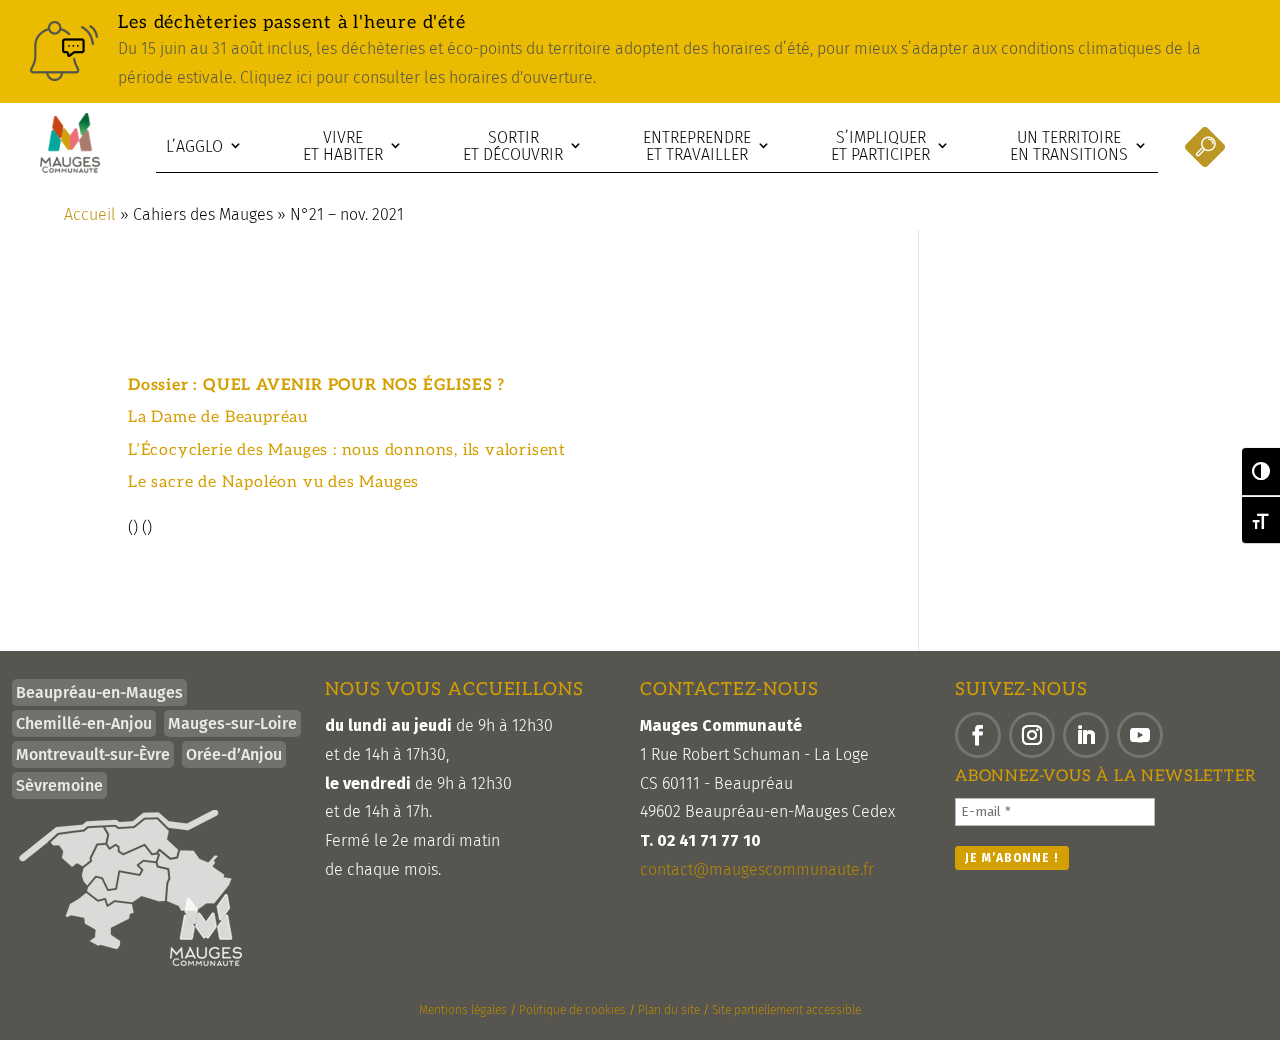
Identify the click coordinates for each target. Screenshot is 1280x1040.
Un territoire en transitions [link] (1069, 146)
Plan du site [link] (669, 1010)
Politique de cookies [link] (572, 1010)
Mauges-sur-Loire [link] (232, 723)
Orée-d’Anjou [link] (234, 754)
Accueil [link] (90, 214)
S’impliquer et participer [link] (880, 146)
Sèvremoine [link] (59, 785)
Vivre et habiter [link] (343, 146)
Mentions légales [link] (463, 1010)
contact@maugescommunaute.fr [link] (757, 869)
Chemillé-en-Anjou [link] (84, 723)
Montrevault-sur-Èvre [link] (93, 754)
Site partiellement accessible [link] (786, 1010)
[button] (978, 735)
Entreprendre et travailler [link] (697, 146)
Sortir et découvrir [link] (513, 146)
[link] (640, 51)
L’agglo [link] (194, 146)
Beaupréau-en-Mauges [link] (99, 692)
